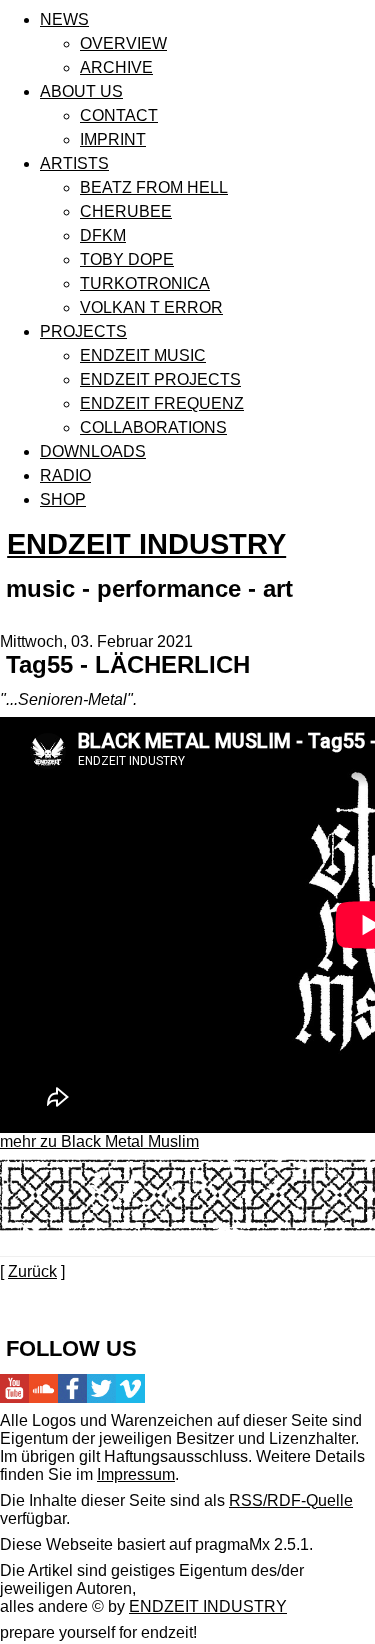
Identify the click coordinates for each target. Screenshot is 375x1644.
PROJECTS (83, 331)
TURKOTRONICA (145, 283)
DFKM (103, 235)
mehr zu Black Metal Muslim (99, 1141)
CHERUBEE (126, 211)
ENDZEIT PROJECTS (160, 379)
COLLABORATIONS (153, 427)
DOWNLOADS (93, 451)
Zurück (32, 1271)
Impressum (136, 1474)
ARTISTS (74, 163)
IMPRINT (113, 139)
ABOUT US (81, 91)
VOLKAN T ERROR (151, 307)
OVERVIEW (123, 43)
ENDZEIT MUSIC (143, 355)
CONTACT (119, 115)
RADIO (65, 475)
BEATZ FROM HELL (154, 187)
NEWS (64, 19)
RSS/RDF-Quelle (291, 1500)
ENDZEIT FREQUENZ (162, 403)
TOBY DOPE (127, 259)
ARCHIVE (116, 67)
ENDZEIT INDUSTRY (146, 544)
